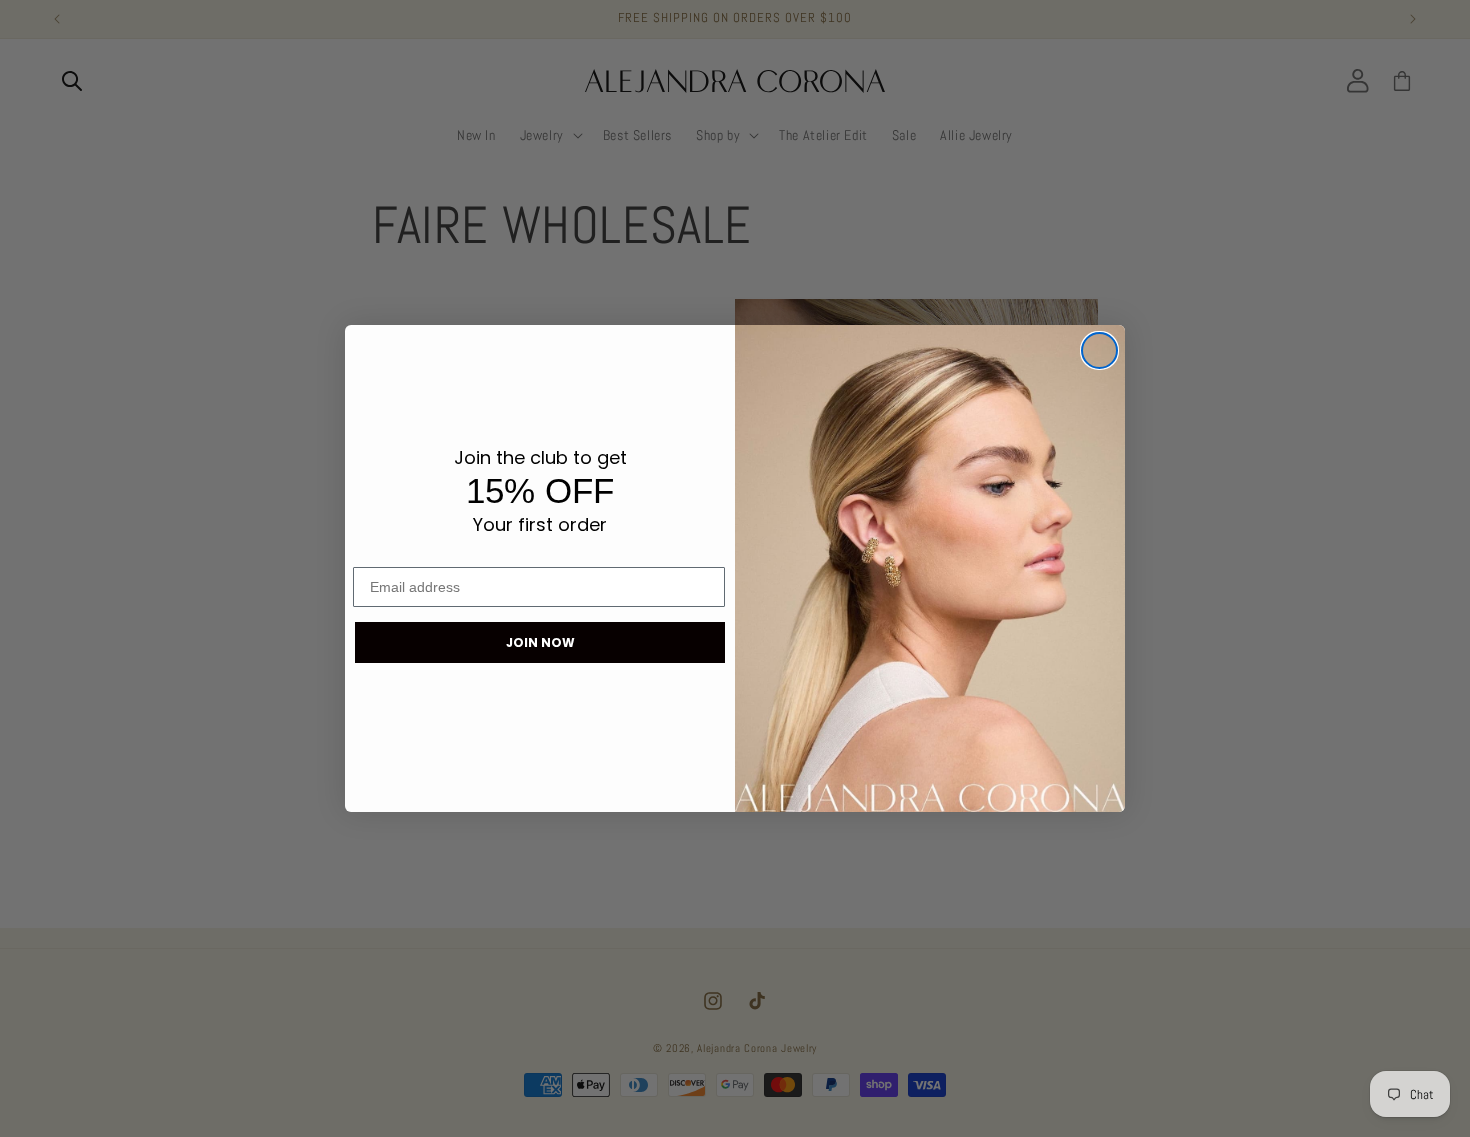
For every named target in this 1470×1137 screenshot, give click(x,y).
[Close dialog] (1099, 350)
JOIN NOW (540, 642)
